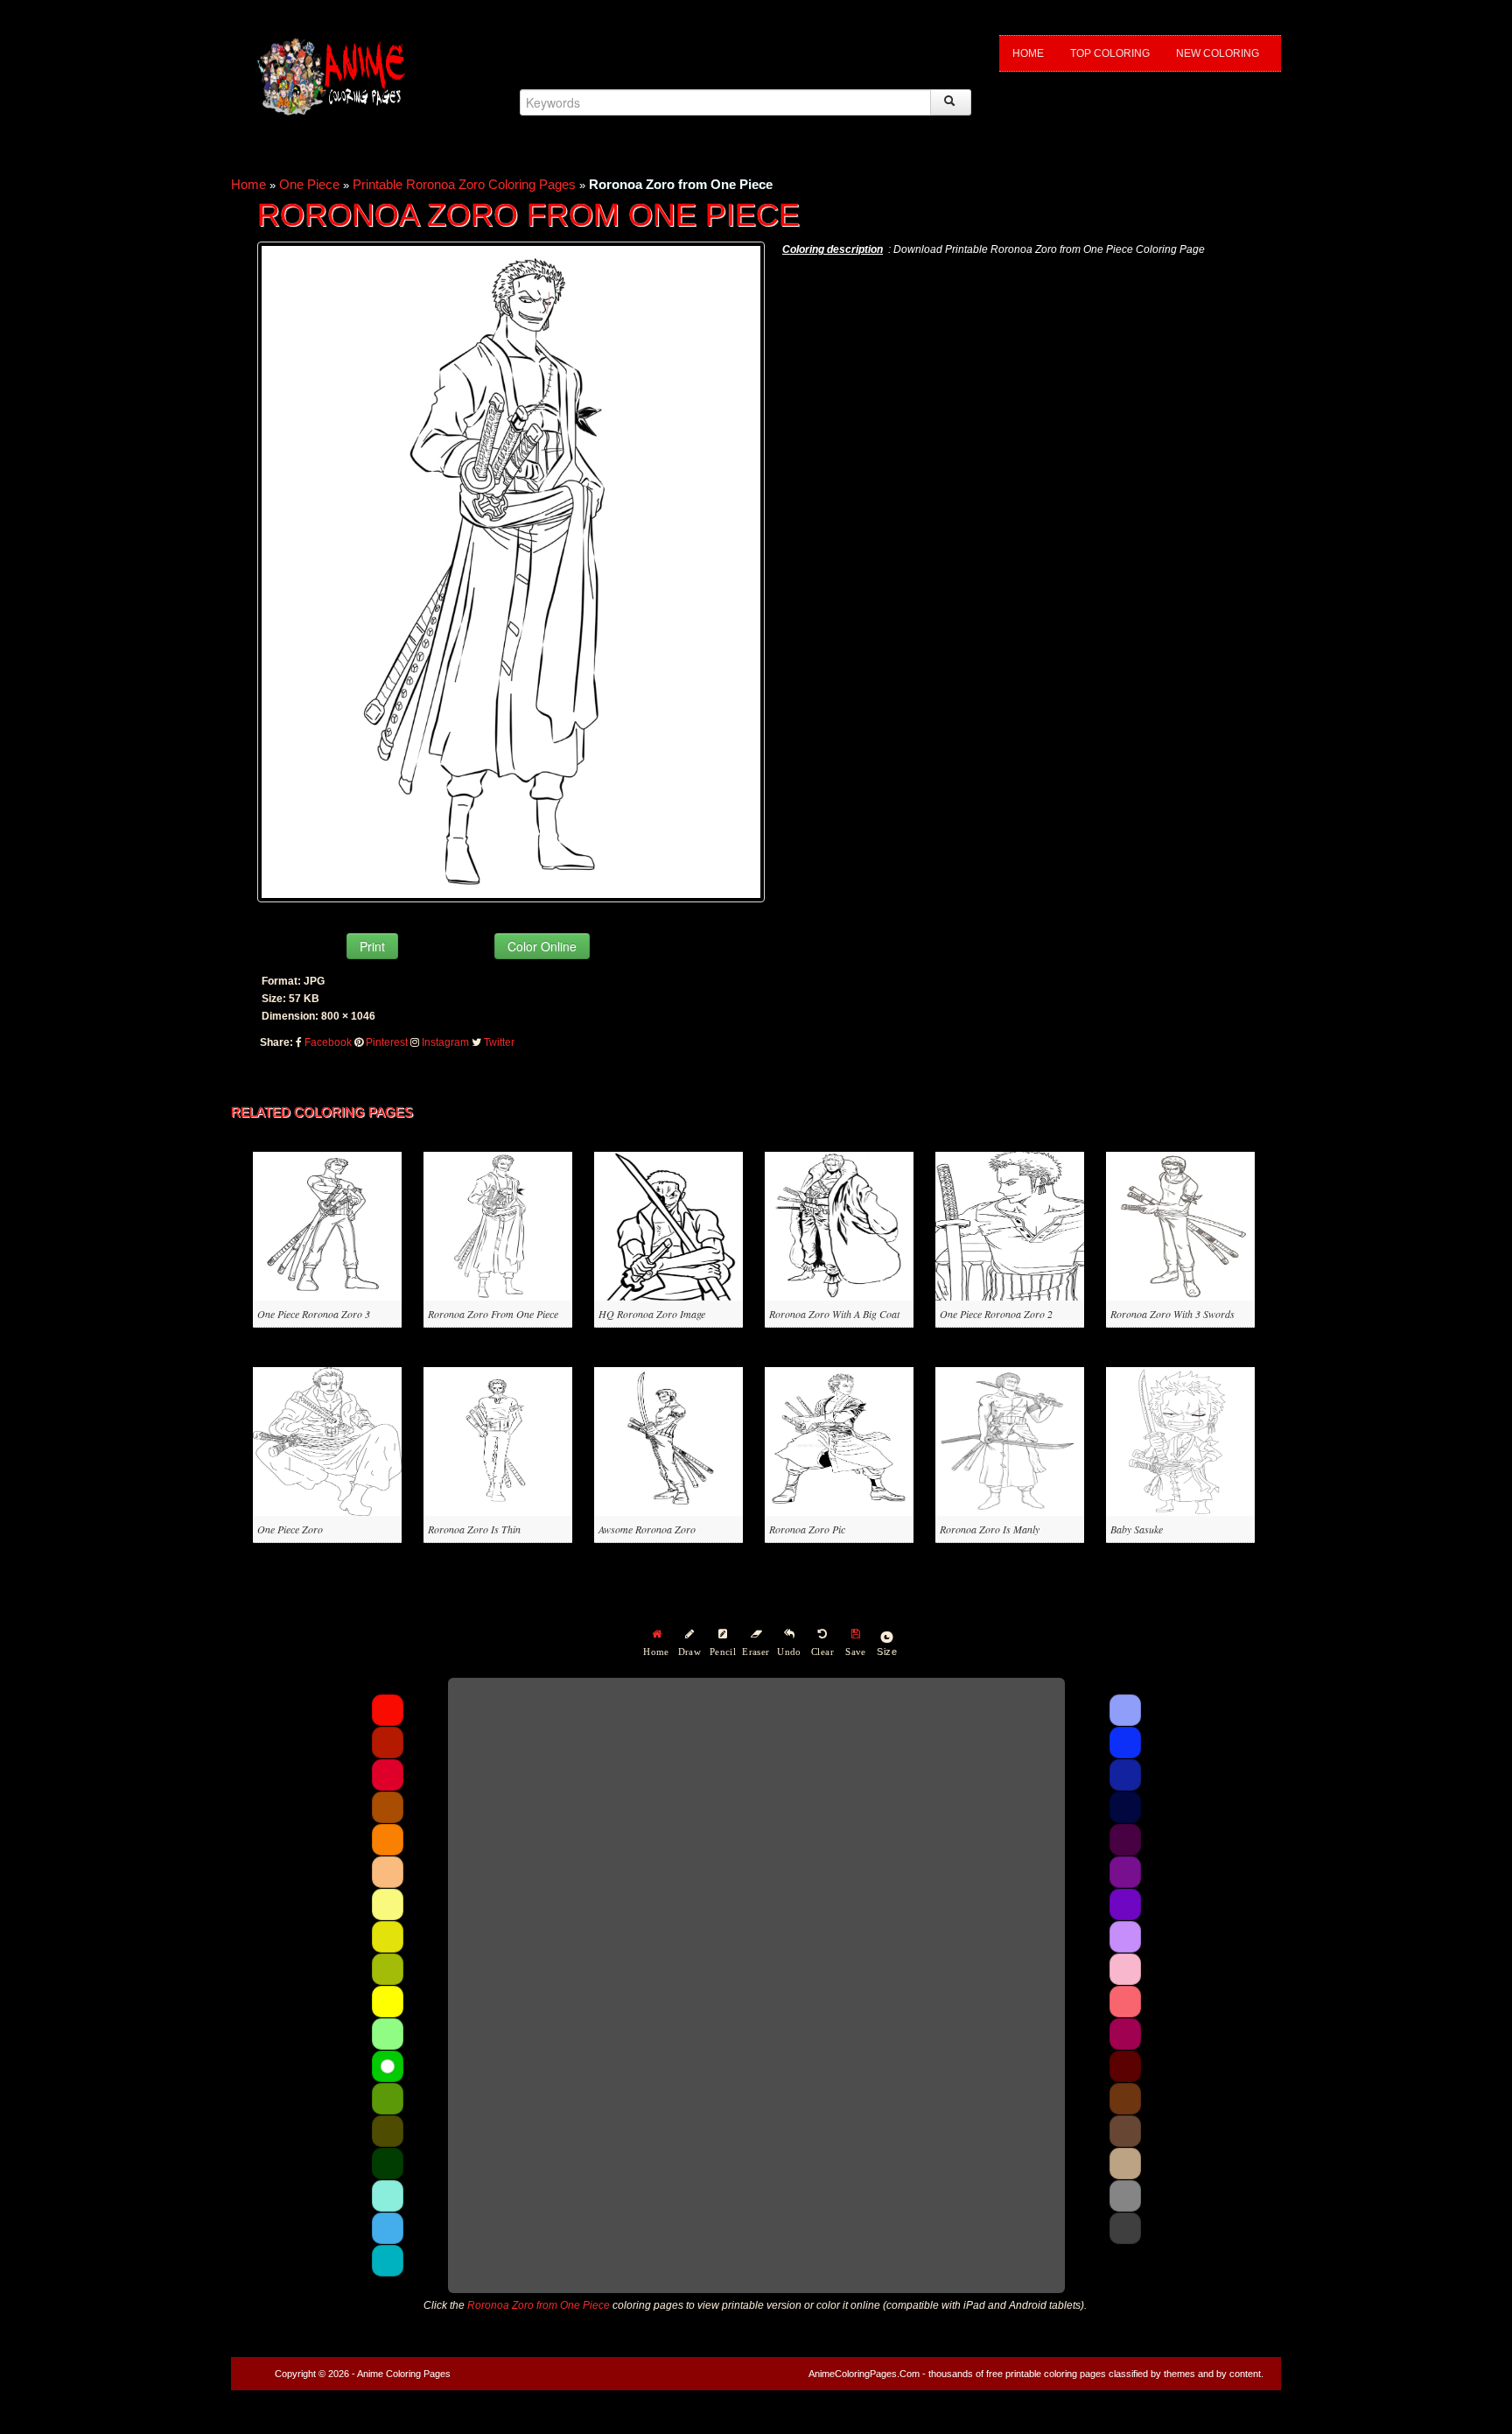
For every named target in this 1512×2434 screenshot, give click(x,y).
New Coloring (1218, 53)
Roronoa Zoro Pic (807, 1529)
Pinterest (387, 1042)
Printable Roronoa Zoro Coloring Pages (464, 184)
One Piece (309, 184)
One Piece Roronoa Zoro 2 (996, 1314)
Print (372, 946)
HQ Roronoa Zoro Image (652, 1314)
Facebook (328, 1042)
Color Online (542, 946)
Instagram (445, 1042)
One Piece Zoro (290, 1529)
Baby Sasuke (1137, 1529)
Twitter (499, 1042)
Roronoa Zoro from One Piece (493, 1314)
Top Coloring (1110, 53)
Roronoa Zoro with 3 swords (1172, 1314)
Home (1028, 53)
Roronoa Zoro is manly (990, 1529)
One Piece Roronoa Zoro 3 (314, 1314)
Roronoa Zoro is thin (474, 1529)
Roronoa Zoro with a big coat (834, 1314)
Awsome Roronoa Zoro (647, 1529)
